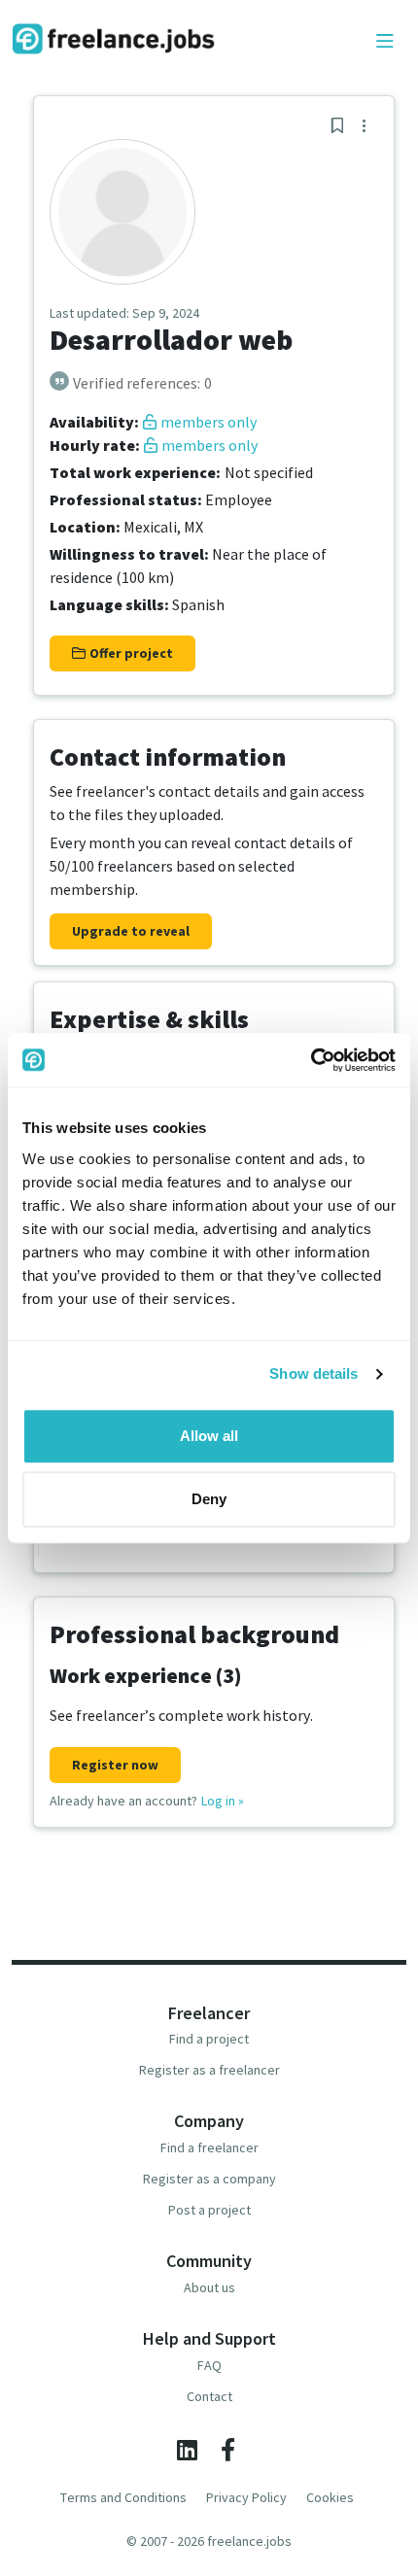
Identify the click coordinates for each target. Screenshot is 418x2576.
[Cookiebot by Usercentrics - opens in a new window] (311, 1060)
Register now (115, 1765)
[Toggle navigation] (385, 42)
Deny (209, 1499)
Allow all (209, 1436)
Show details (313, 1374)
